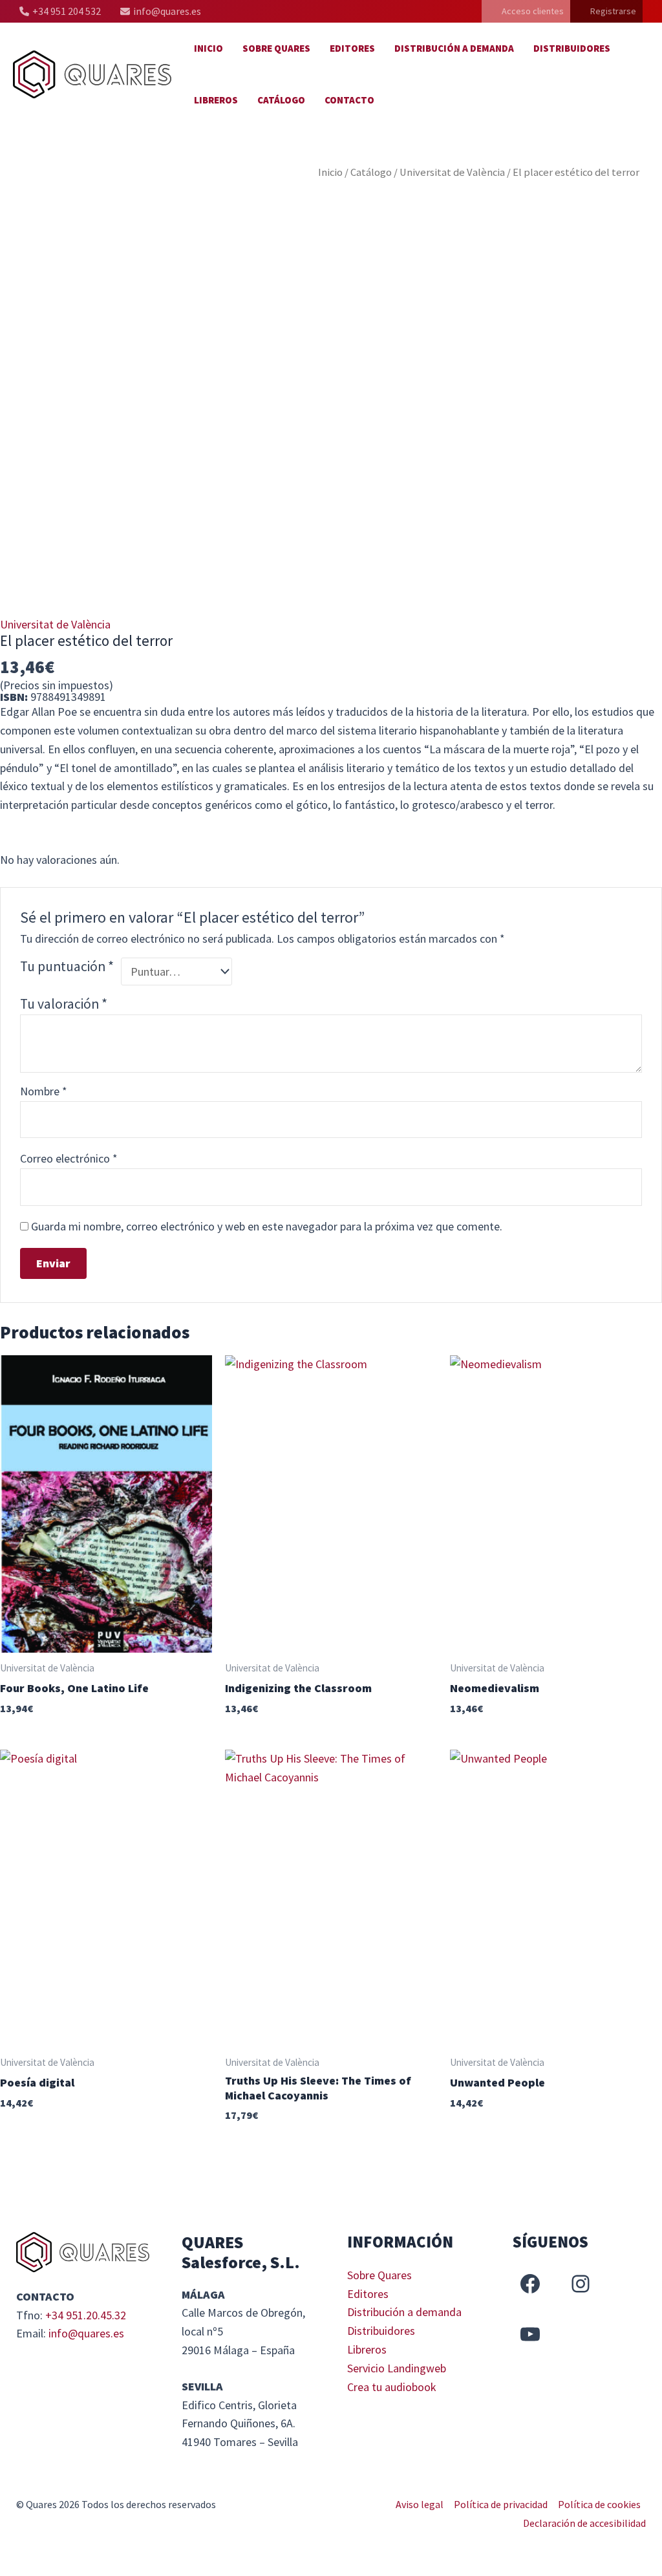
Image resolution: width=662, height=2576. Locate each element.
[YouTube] (530, 2334)
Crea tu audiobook (392, 2387)
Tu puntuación (67, 966)
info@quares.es (86, 2333)
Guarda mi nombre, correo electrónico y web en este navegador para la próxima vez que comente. (267, 1226)
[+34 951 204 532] (60, 11)
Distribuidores (572, 48)
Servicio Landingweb (397, 2368)
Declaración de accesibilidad (584, 2523)
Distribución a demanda (454, 48)
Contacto (349, 100)
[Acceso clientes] (526, 11)
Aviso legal (420, 2504)
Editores (352, 48)
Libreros (216, 100)
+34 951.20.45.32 (86, 2315)
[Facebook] (530, 2284)
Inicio (208, 48)
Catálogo (281, 100)
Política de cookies (599, 2504)
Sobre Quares (276, 48)
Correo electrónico (69, 1158)
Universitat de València (452, 172)
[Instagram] (581, 2284)
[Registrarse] (606, 11)
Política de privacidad (501, 2504)
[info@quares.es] (161, 11)
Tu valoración (64, 1004)
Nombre (44, 1091)
